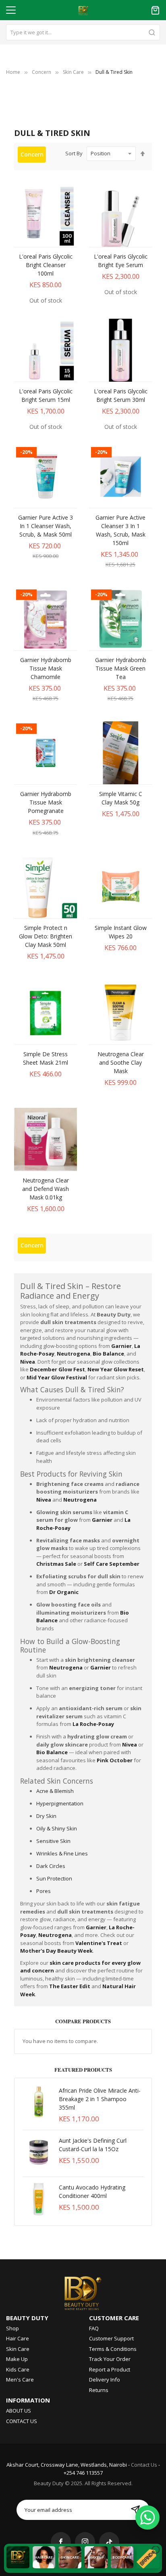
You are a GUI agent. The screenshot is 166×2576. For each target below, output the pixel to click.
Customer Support (111, 2338)
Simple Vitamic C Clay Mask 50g (121, 798)
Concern (41, 72)
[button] (37, 239)
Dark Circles (51, 1866)
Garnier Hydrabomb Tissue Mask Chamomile (46, 668)
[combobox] (83, 32)
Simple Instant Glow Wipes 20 (121, 932)
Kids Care (18, 2369)
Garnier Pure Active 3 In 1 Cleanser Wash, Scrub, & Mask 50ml (46, 526)
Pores (44, 1891)
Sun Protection (54, 1878)
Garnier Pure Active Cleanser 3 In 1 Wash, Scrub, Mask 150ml (120, 530)
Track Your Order (110, 2359)
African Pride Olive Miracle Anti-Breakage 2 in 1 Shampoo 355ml (100, 2099)
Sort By (74, 153)
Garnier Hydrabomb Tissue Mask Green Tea (121, 668)
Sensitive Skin (53, 1841)
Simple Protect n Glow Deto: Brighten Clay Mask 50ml (46, 936)
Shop (12, 2328)
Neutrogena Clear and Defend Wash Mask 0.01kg (46, 1189)
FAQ (94, 2328)
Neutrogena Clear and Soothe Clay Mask (121, 1062)
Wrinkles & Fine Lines (62, 1853)
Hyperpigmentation (60, 1803)
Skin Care (73, 72)
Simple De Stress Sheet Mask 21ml (46, 1058)
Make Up (17, 2359)
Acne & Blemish (55, 1791)
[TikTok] (109, 2542)
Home (13, 72)
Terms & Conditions (113, 2349)
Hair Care (18, 2338)
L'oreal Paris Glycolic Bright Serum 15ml (46, 395)
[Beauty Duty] (83, 2292)
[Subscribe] (135, 2510)
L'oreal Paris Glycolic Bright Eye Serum (121, 261)
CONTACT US (22, 2421)
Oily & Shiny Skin (57, 1828)
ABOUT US (19, 2411)
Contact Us (144, 2465)
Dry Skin (46, 1816)
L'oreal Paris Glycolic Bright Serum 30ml (121, 395)
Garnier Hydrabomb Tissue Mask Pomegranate (46, 802)
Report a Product (110, 2369)
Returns (99, 2390)
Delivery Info (105, 2380)
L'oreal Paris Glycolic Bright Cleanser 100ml (46, 265)
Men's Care (20, 2380)
